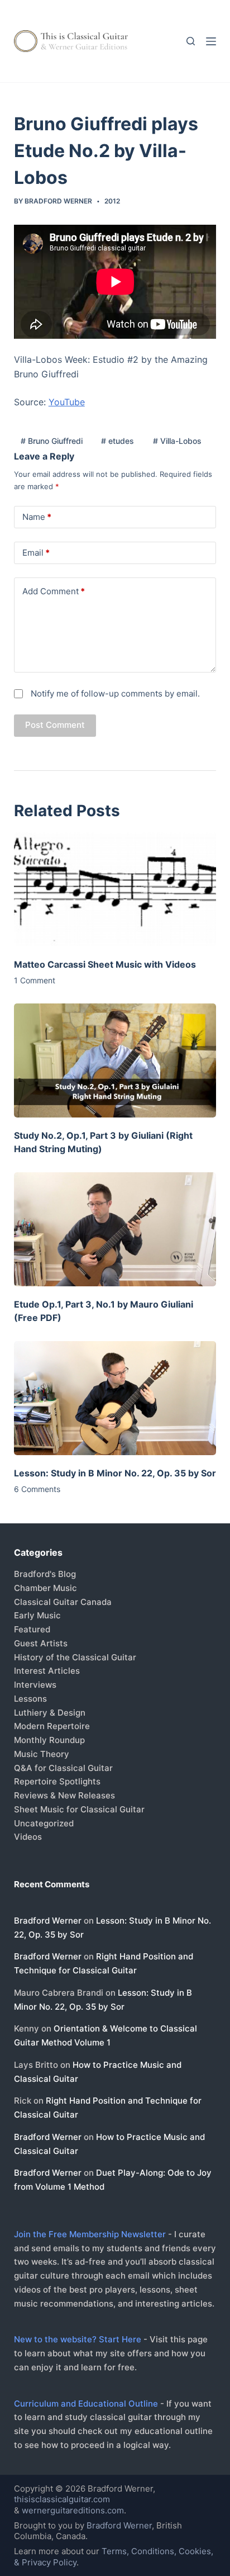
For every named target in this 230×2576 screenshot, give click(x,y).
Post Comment (55, 725)
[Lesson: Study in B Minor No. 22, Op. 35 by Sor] (115, 1398)
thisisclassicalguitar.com (62, 2499)
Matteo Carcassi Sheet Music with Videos (105, 964)
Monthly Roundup (49, 1740)
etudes (118, 441)
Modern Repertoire (52, 1726)
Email (36, 553)
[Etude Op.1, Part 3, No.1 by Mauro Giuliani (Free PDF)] (115, 1229)
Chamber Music (45, 1588)
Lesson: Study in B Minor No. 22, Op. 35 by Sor (115, 1473)
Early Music (37, 1615)
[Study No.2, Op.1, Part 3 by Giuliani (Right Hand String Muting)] (115, 1060)
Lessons (30, 1699)
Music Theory (42, 1754)
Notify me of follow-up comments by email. (115, 693)
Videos (28, 1837)
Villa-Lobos (177, 441)
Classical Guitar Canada (63, 1602)
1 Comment (35, 980)
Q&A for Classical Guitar (63, 1768)
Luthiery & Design (50, 1713)
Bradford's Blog (45, 1574)
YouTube (67, 402)
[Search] (191, 41)
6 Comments (37, 1489)
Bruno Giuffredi (52, 441)
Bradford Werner (48, 1921)
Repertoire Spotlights (57, 1781)
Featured (32, 1629)
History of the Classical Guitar (75, 1657)
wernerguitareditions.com (73, 2510)
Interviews (35, 1685)
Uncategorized (44, 1823)
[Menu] (211, 41)
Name (37, 517)
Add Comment (54, 591)
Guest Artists (41, 1643)
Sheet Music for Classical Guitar (79, 1809)
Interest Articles (47, 1671)
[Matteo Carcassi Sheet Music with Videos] (115, 889)
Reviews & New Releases (64, 1795)
